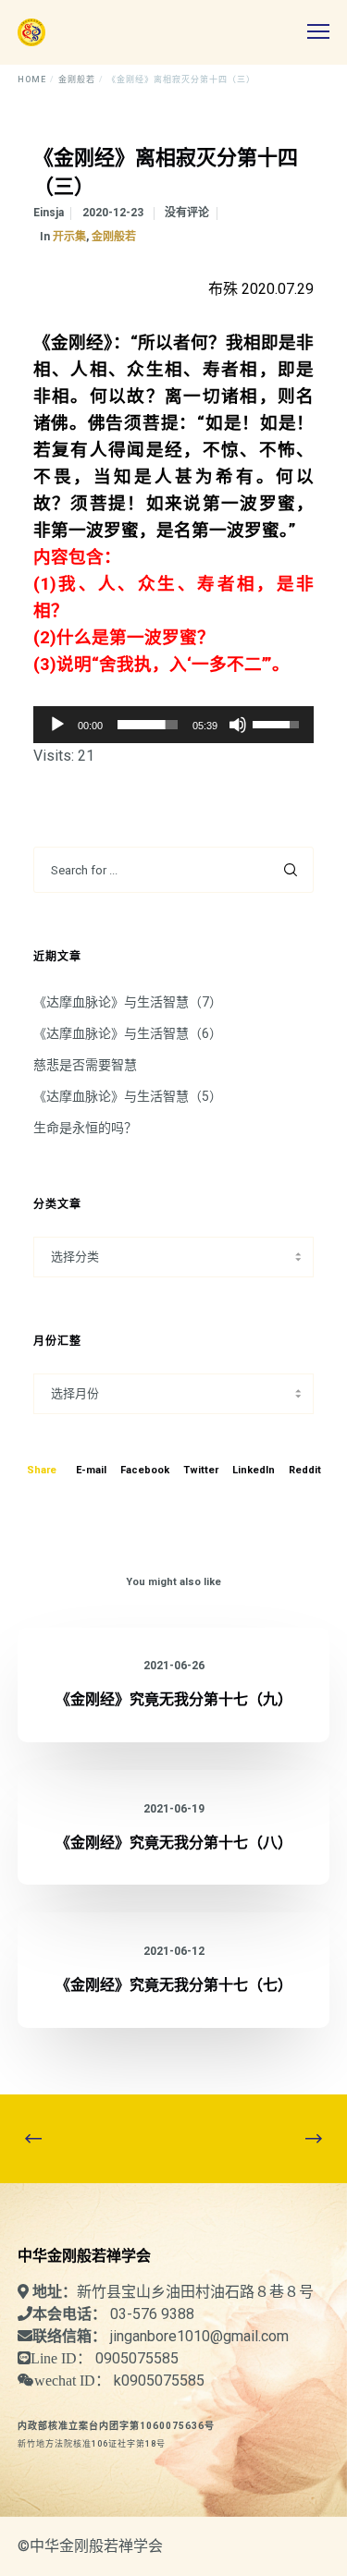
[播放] (57, 725)
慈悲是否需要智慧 (85, 1065)
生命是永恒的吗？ (85, 1128)
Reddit (305, 1470)
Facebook (145, 1470)
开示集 (69, 237)
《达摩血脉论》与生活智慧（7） (128, 1002)
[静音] (238, 725)
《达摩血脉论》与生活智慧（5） (128, 1096)
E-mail (91, 1470)
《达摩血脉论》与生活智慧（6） (128, 1033)
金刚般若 (114, 237)
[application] (174, 725)
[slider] (148, 725)
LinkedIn (254, 1470)
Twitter (201, 1470)
